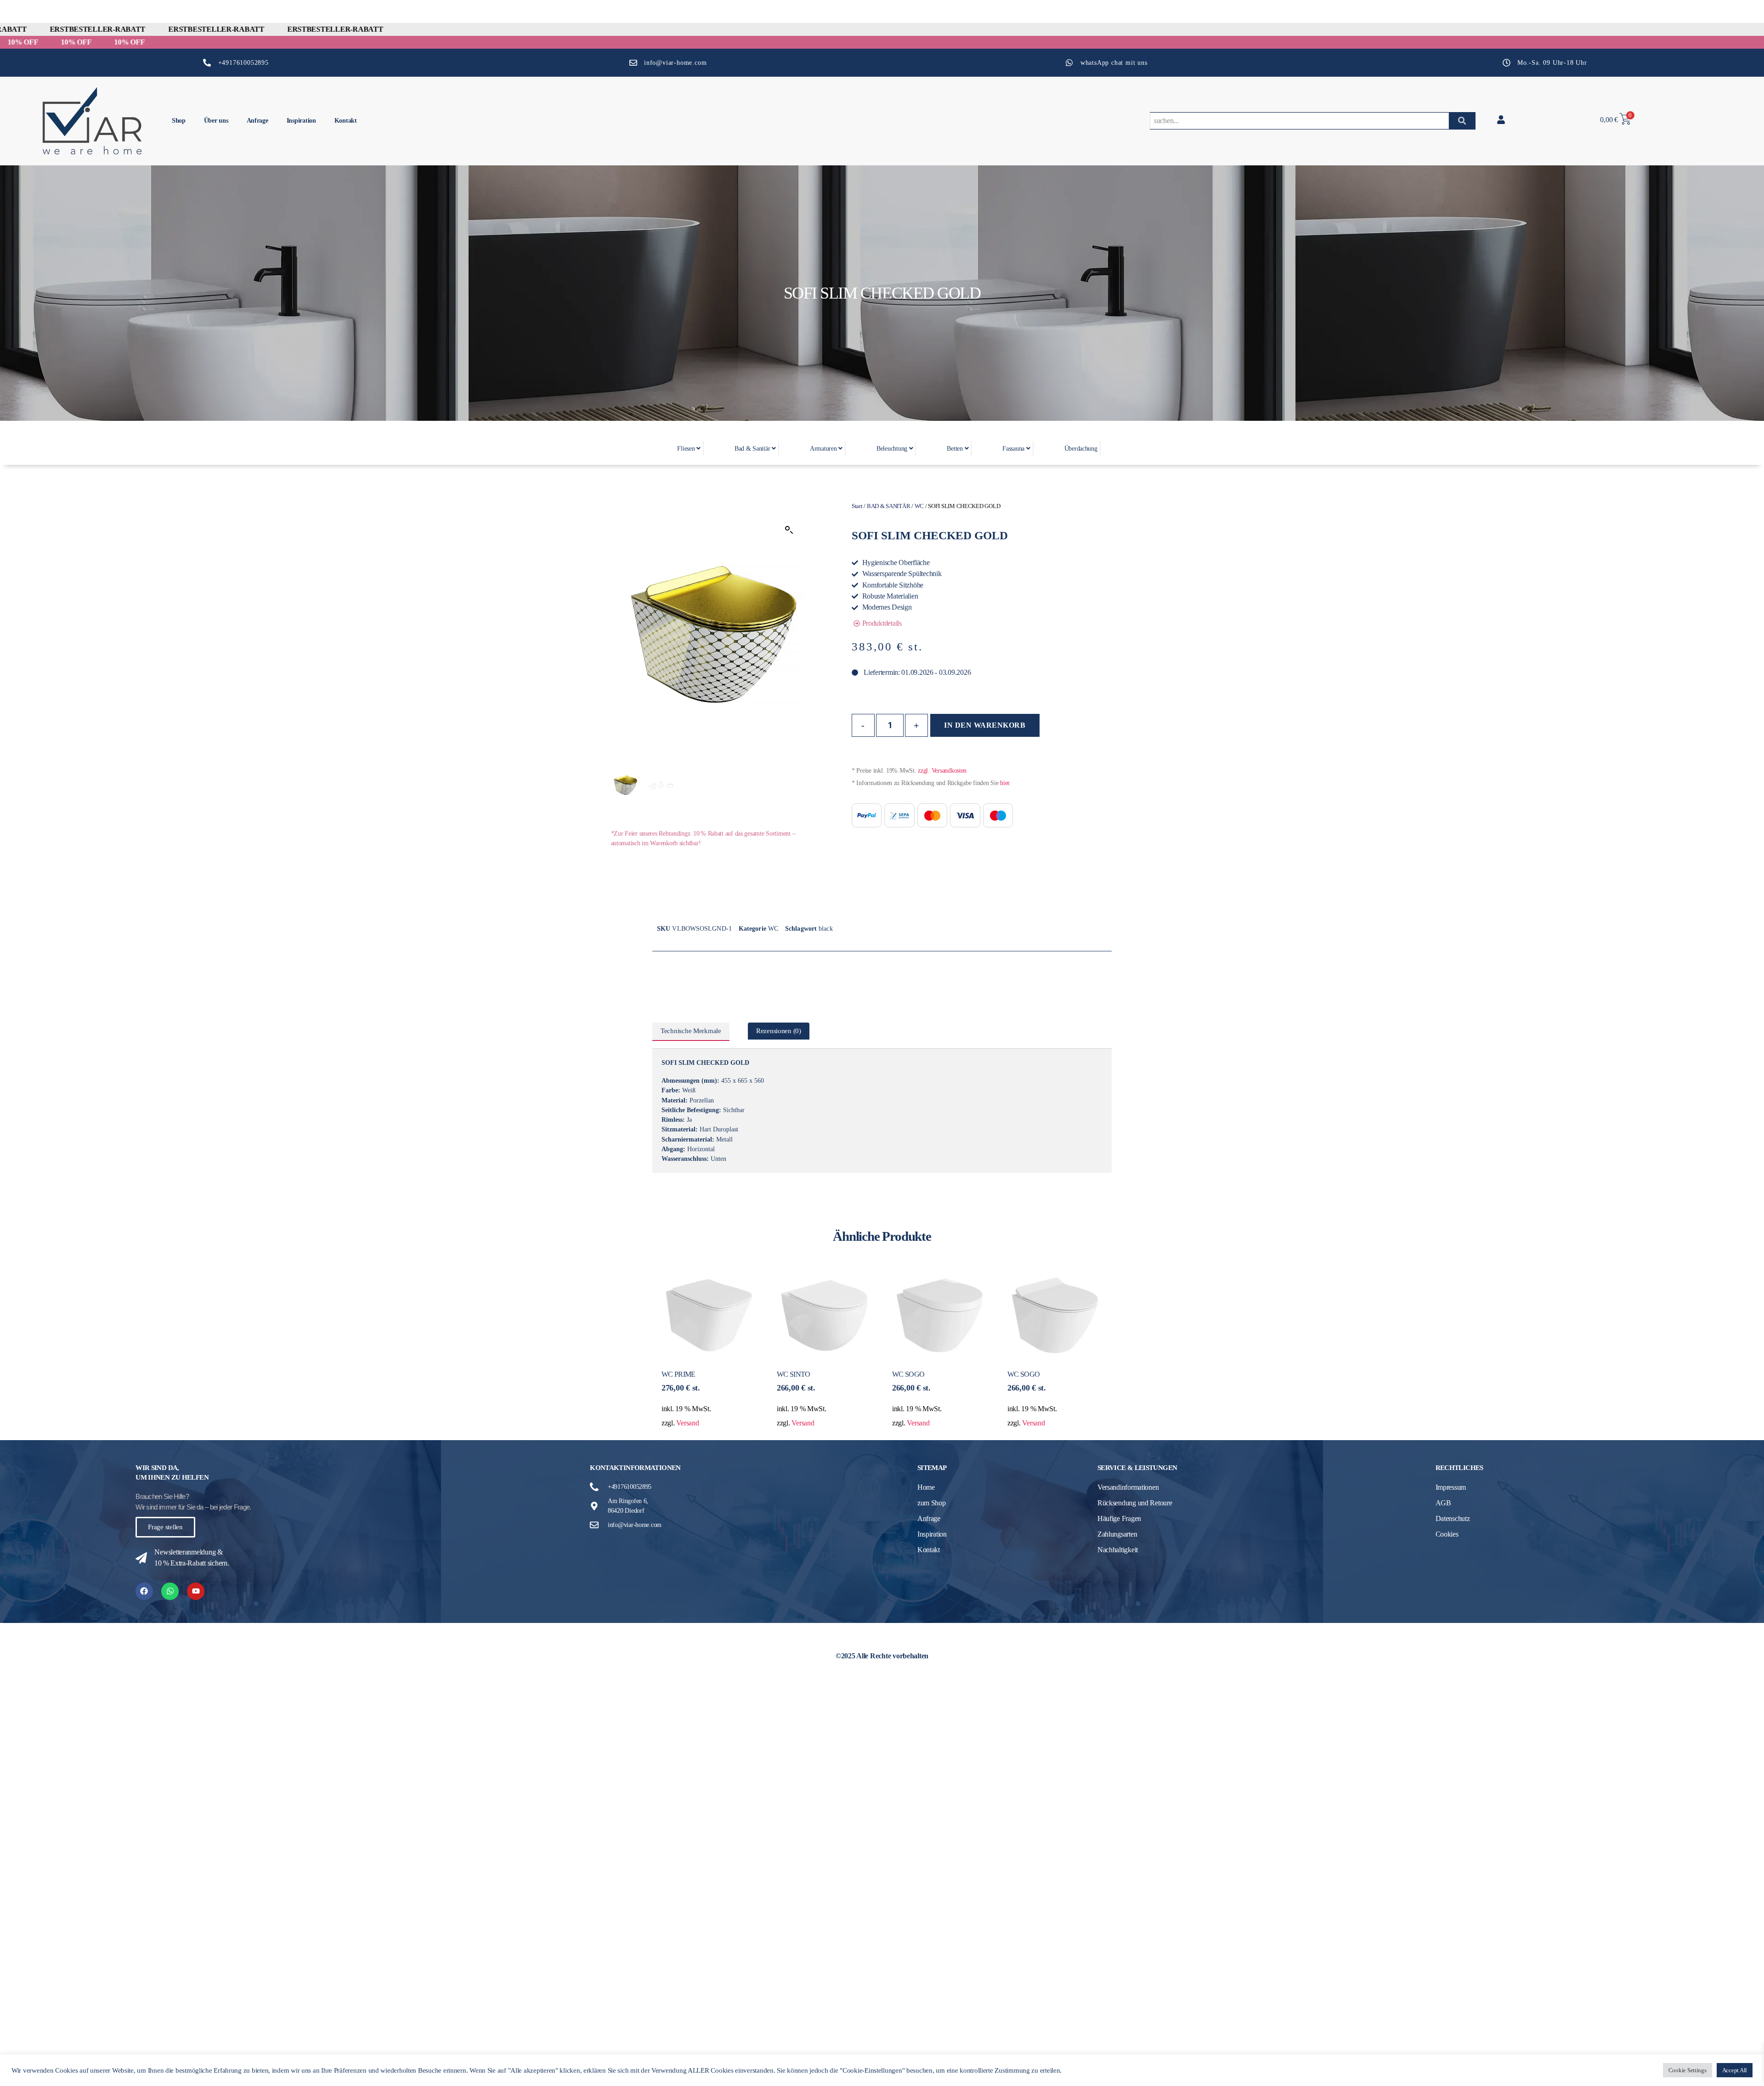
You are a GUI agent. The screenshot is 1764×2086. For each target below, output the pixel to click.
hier (1005, 783)
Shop (179, 121)
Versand (687, 1423)
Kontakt (346, 121)
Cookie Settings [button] (1688, 2070)
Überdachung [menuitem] (1081, 449)
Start (857, 506)
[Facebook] (144, 1591)
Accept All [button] (1735, 2070)
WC (919, 506)
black (826, 929)
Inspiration (301, 121)
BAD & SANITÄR (889, 506)
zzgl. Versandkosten (942, 771)
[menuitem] (688, 449)
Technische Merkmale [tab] (691, 1031)
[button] (789, 530)
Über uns (216, 121)
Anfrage (257, 121)
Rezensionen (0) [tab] (779, 1031)
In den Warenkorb (985, 725)
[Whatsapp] (170, 1591)
